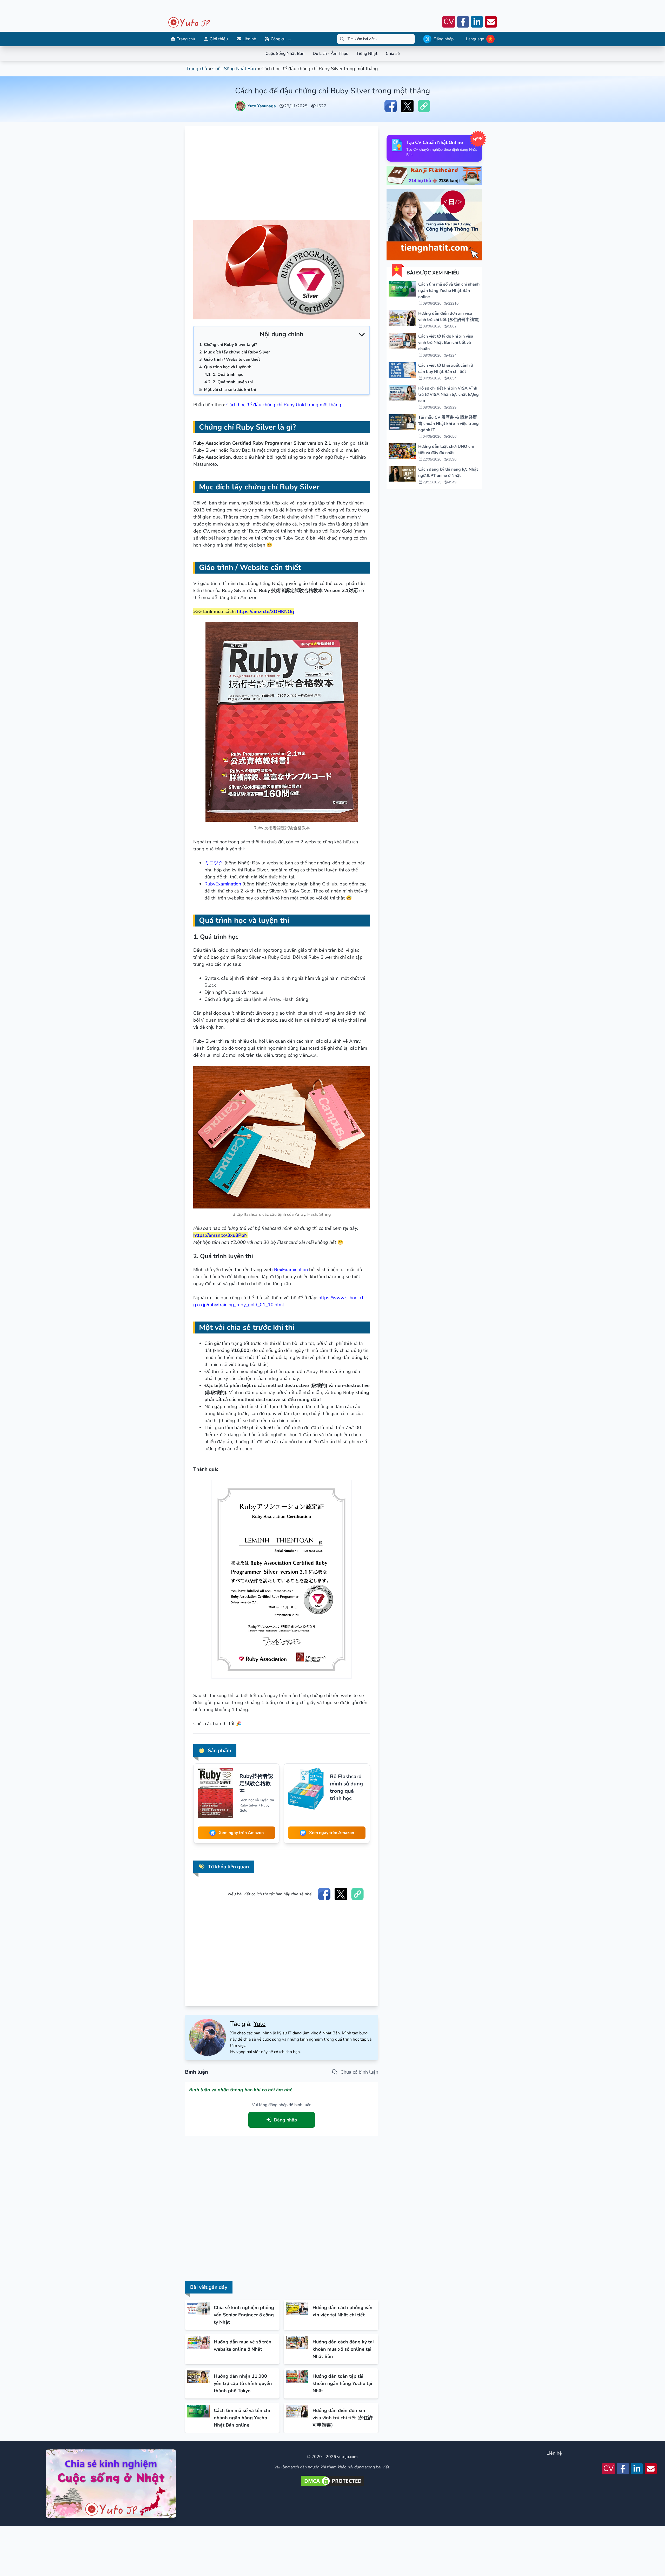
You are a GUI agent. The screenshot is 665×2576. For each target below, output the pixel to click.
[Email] (491, 22)
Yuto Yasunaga (262, 106)
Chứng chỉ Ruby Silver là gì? (230, 345)
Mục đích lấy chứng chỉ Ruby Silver (237, 352)
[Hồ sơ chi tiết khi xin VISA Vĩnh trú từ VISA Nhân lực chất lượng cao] (402, 393)
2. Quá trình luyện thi (233, 382)
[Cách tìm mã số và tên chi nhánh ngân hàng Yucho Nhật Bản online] (402, 289)
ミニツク (214, 863)
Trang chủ (197, 69)
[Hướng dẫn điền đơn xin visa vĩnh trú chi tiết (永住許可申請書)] (402, 318)
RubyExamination (223, 884)
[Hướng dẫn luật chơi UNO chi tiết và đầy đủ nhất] (402, 451)
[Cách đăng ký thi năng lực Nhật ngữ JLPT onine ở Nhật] (402, 474)
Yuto (260, 2024)
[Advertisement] (327, 15)
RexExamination (291, 1270)
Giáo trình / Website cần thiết (232, 359)
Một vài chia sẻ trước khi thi (230, 390)
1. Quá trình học (228, 374)
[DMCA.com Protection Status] (332, 2481)
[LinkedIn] (477, 22)
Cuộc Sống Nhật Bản (234, 69)
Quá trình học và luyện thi (228, 367)
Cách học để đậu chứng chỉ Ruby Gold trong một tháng (284, 405)
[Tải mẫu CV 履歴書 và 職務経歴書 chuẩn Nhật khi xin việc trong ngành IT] (402, 422)
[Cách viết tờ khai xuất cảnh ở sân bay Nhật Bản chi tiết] (402, 370)
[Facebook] (463, 22)
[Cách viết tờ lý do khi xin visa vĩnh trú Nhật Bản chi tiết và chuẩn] (402, 341)
